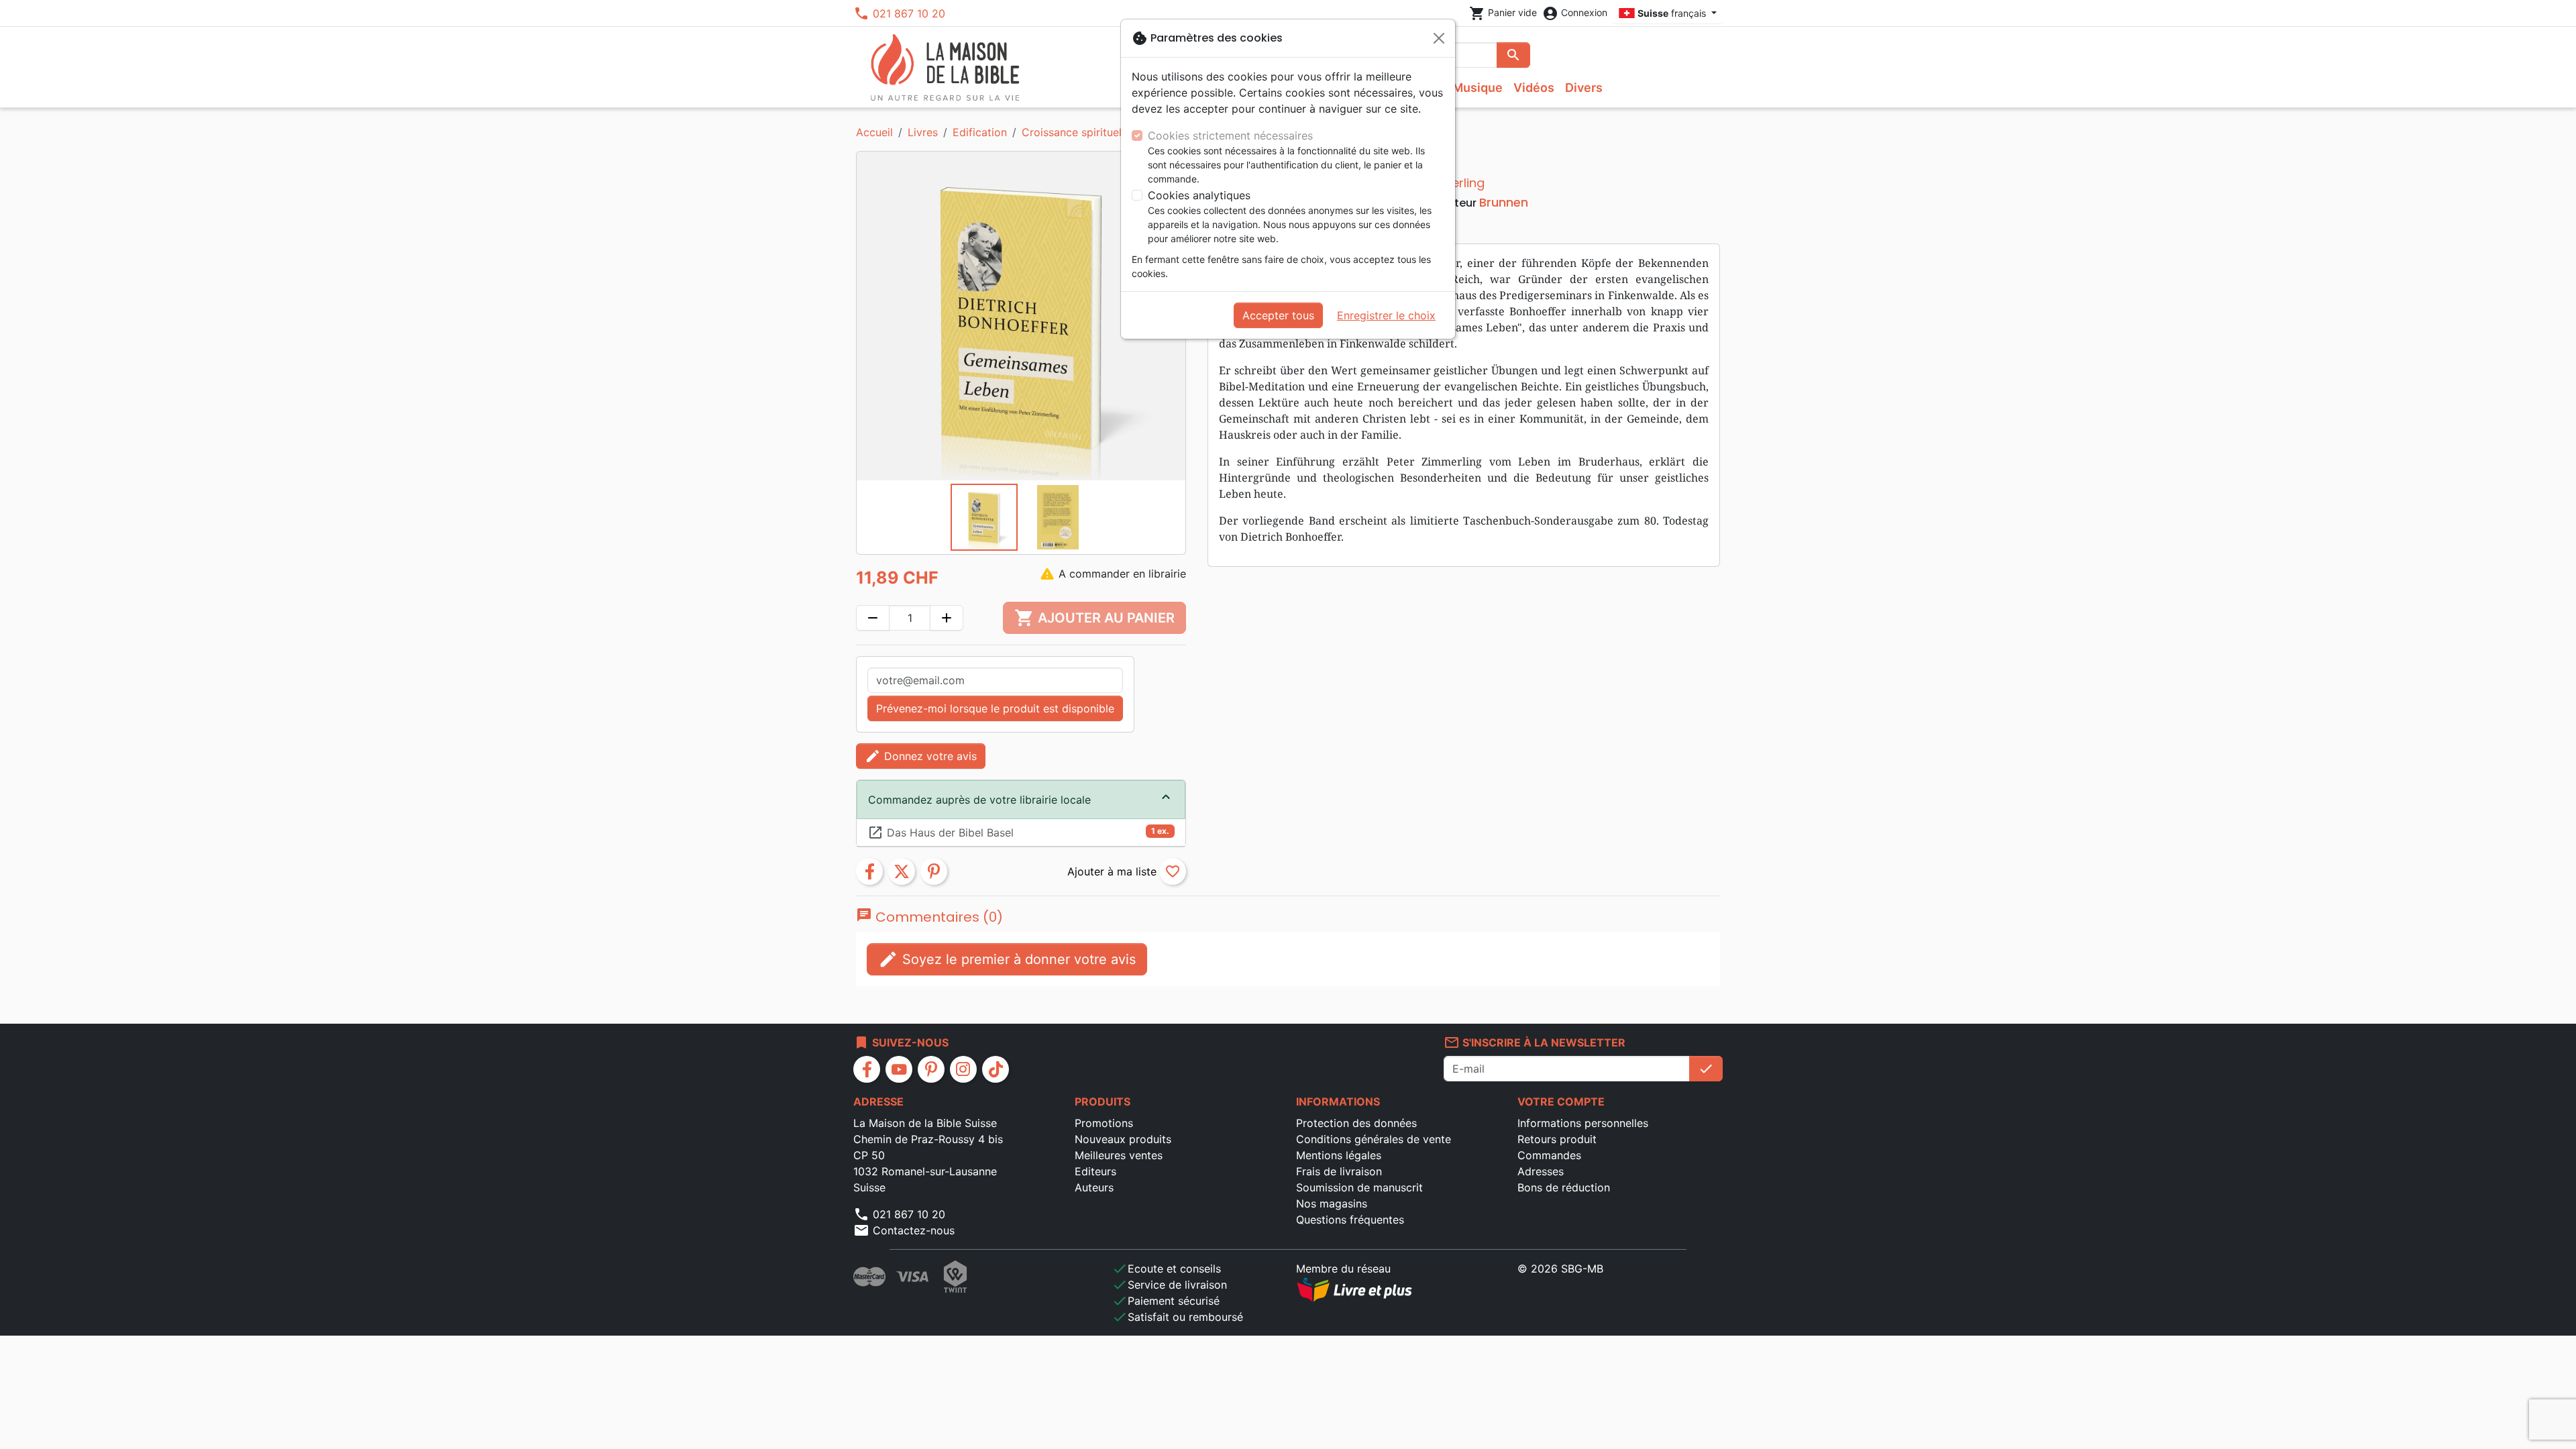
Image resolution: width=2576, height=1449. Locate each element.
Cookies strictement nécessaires (1230, 136)
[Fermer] (1439, 38)
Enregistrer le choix (1386, 315)
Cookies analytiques (1199, 195)
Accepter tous (1278, 315)
